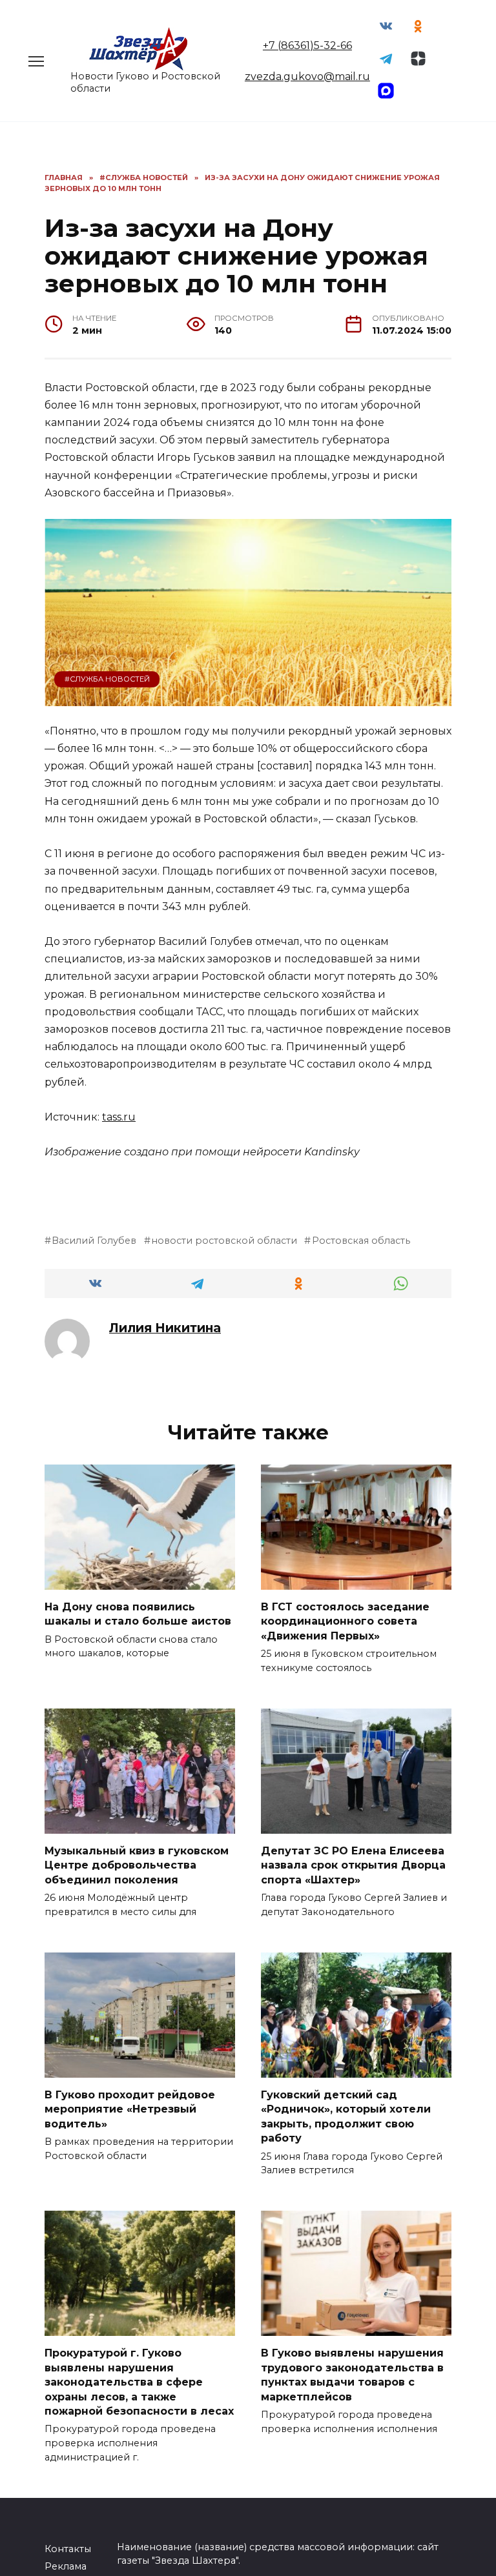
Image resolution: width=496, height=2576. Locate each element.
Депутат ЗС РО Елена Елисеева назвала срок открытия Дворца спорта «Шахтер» (353, 1865)
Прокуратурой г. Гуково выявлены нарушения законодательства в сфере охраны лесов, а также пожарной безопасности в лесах (139, 2382)
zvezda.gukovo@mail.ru (307, 76)
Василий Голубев (94, 1241)
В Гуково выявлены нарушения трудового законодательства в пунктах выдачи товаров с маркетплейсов (352, 2375)
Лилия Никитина (165, 1328)
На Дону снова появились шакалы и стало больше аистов (138, 1614)
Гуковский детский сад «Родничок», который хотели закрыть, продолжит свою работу (346, 2116)
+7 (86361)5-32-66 (307, 46)
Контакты (68, 2549)
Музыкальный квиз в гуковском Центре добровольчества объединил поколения (137, 1865)
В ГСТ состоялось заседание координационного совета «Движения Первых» (345, 1621)
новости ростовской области (224, 1241)
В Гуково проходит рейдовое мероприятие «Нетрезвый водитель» (130, 2109)
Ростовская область (361, 1241)
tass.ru (119, 1117)
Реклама (66, 2566)
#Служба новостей (107, 679)
